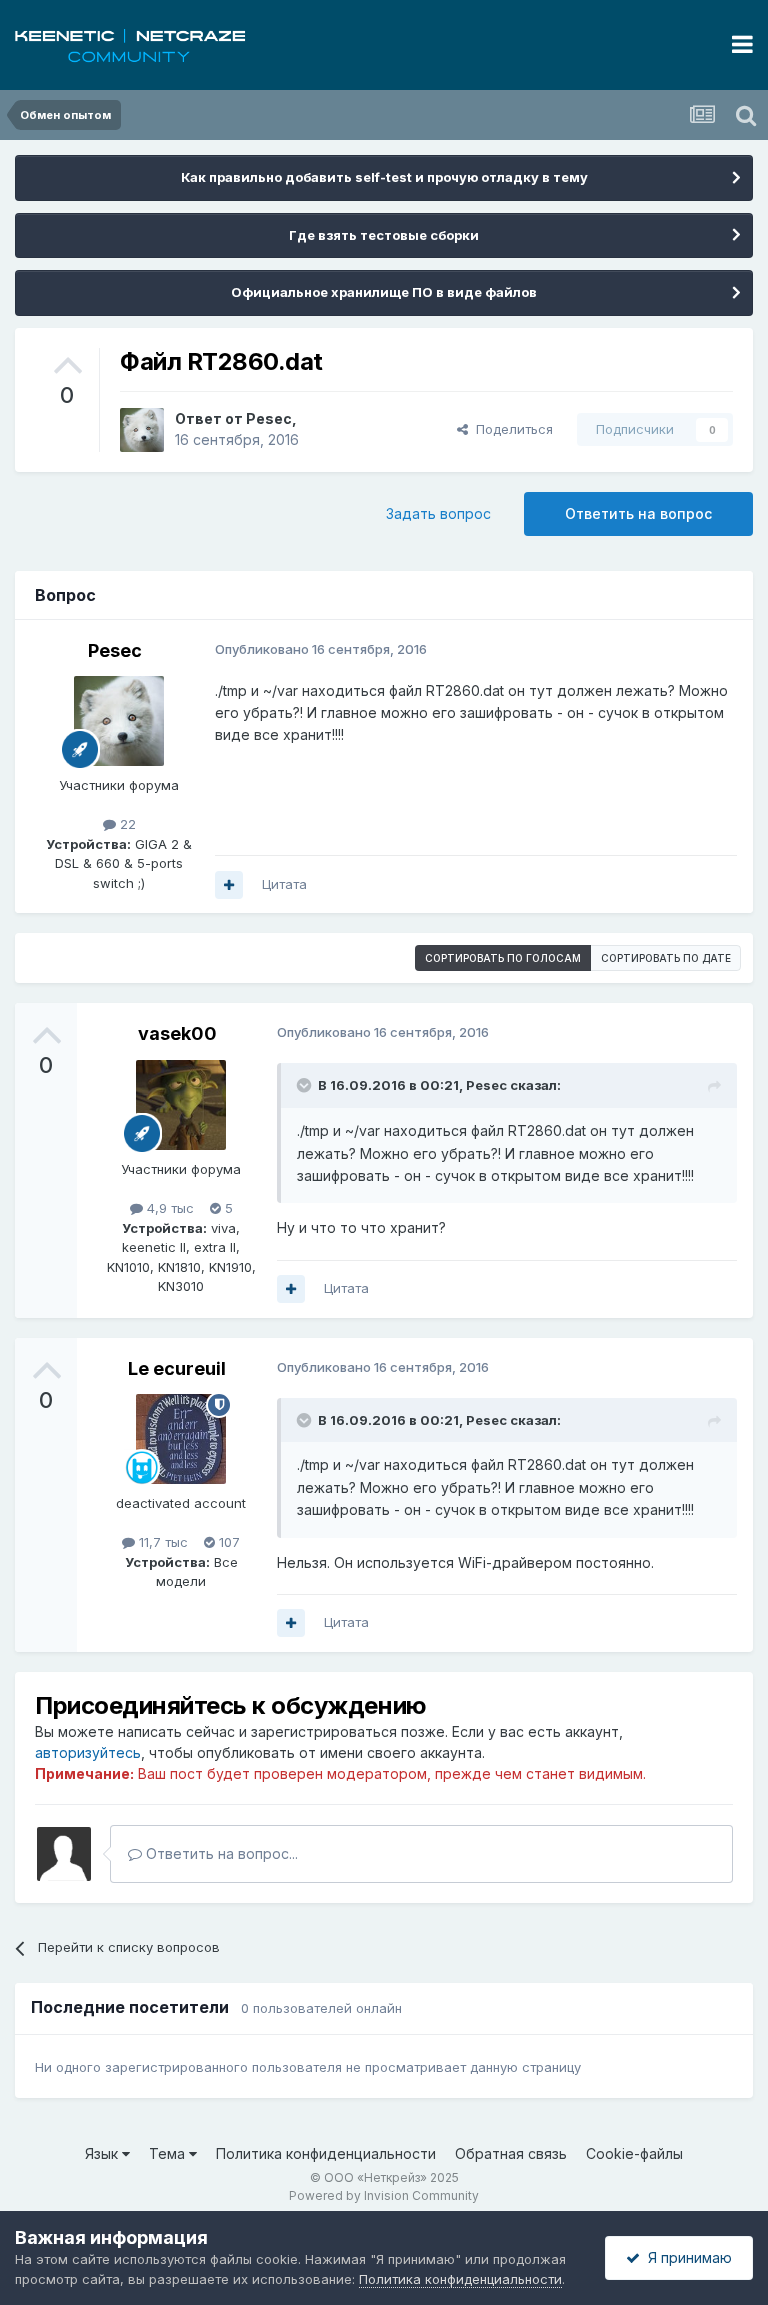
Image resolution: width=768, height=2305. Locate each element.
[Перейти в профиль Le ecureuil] (181, 1439)
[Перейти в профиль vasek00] (181, 1105)
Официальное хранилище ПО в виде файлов (384, 292)
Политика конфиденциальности (326, 2153)
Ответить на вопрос (638, 513)
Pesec (269, 418)
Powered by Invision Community (384, 2195)
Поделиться (510, 429)
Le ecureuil (177, 1368)
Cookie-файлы (634, 2153)
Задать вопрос (438, 513)
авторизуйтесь (88, 1752)
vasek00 (177, 1033)
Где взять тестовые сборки (384, 235)
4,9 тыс (168, 1208)
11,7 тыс (161, 1542)
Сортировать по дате (666, 958)
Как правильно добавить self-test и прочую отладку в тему (384, 177)
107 (227, 1542)
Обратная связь (511, 2153)
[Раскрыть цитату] (306, 1085)
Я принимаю (686, 2257)
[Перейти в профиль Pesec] (142, 430)
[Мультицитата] (229, 885)
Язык (103, 2153)
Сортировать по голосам (503, 958)
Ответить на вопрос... (220, 1853)
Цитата (284, 884)
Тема (169, 2153)
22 (126, 824)
